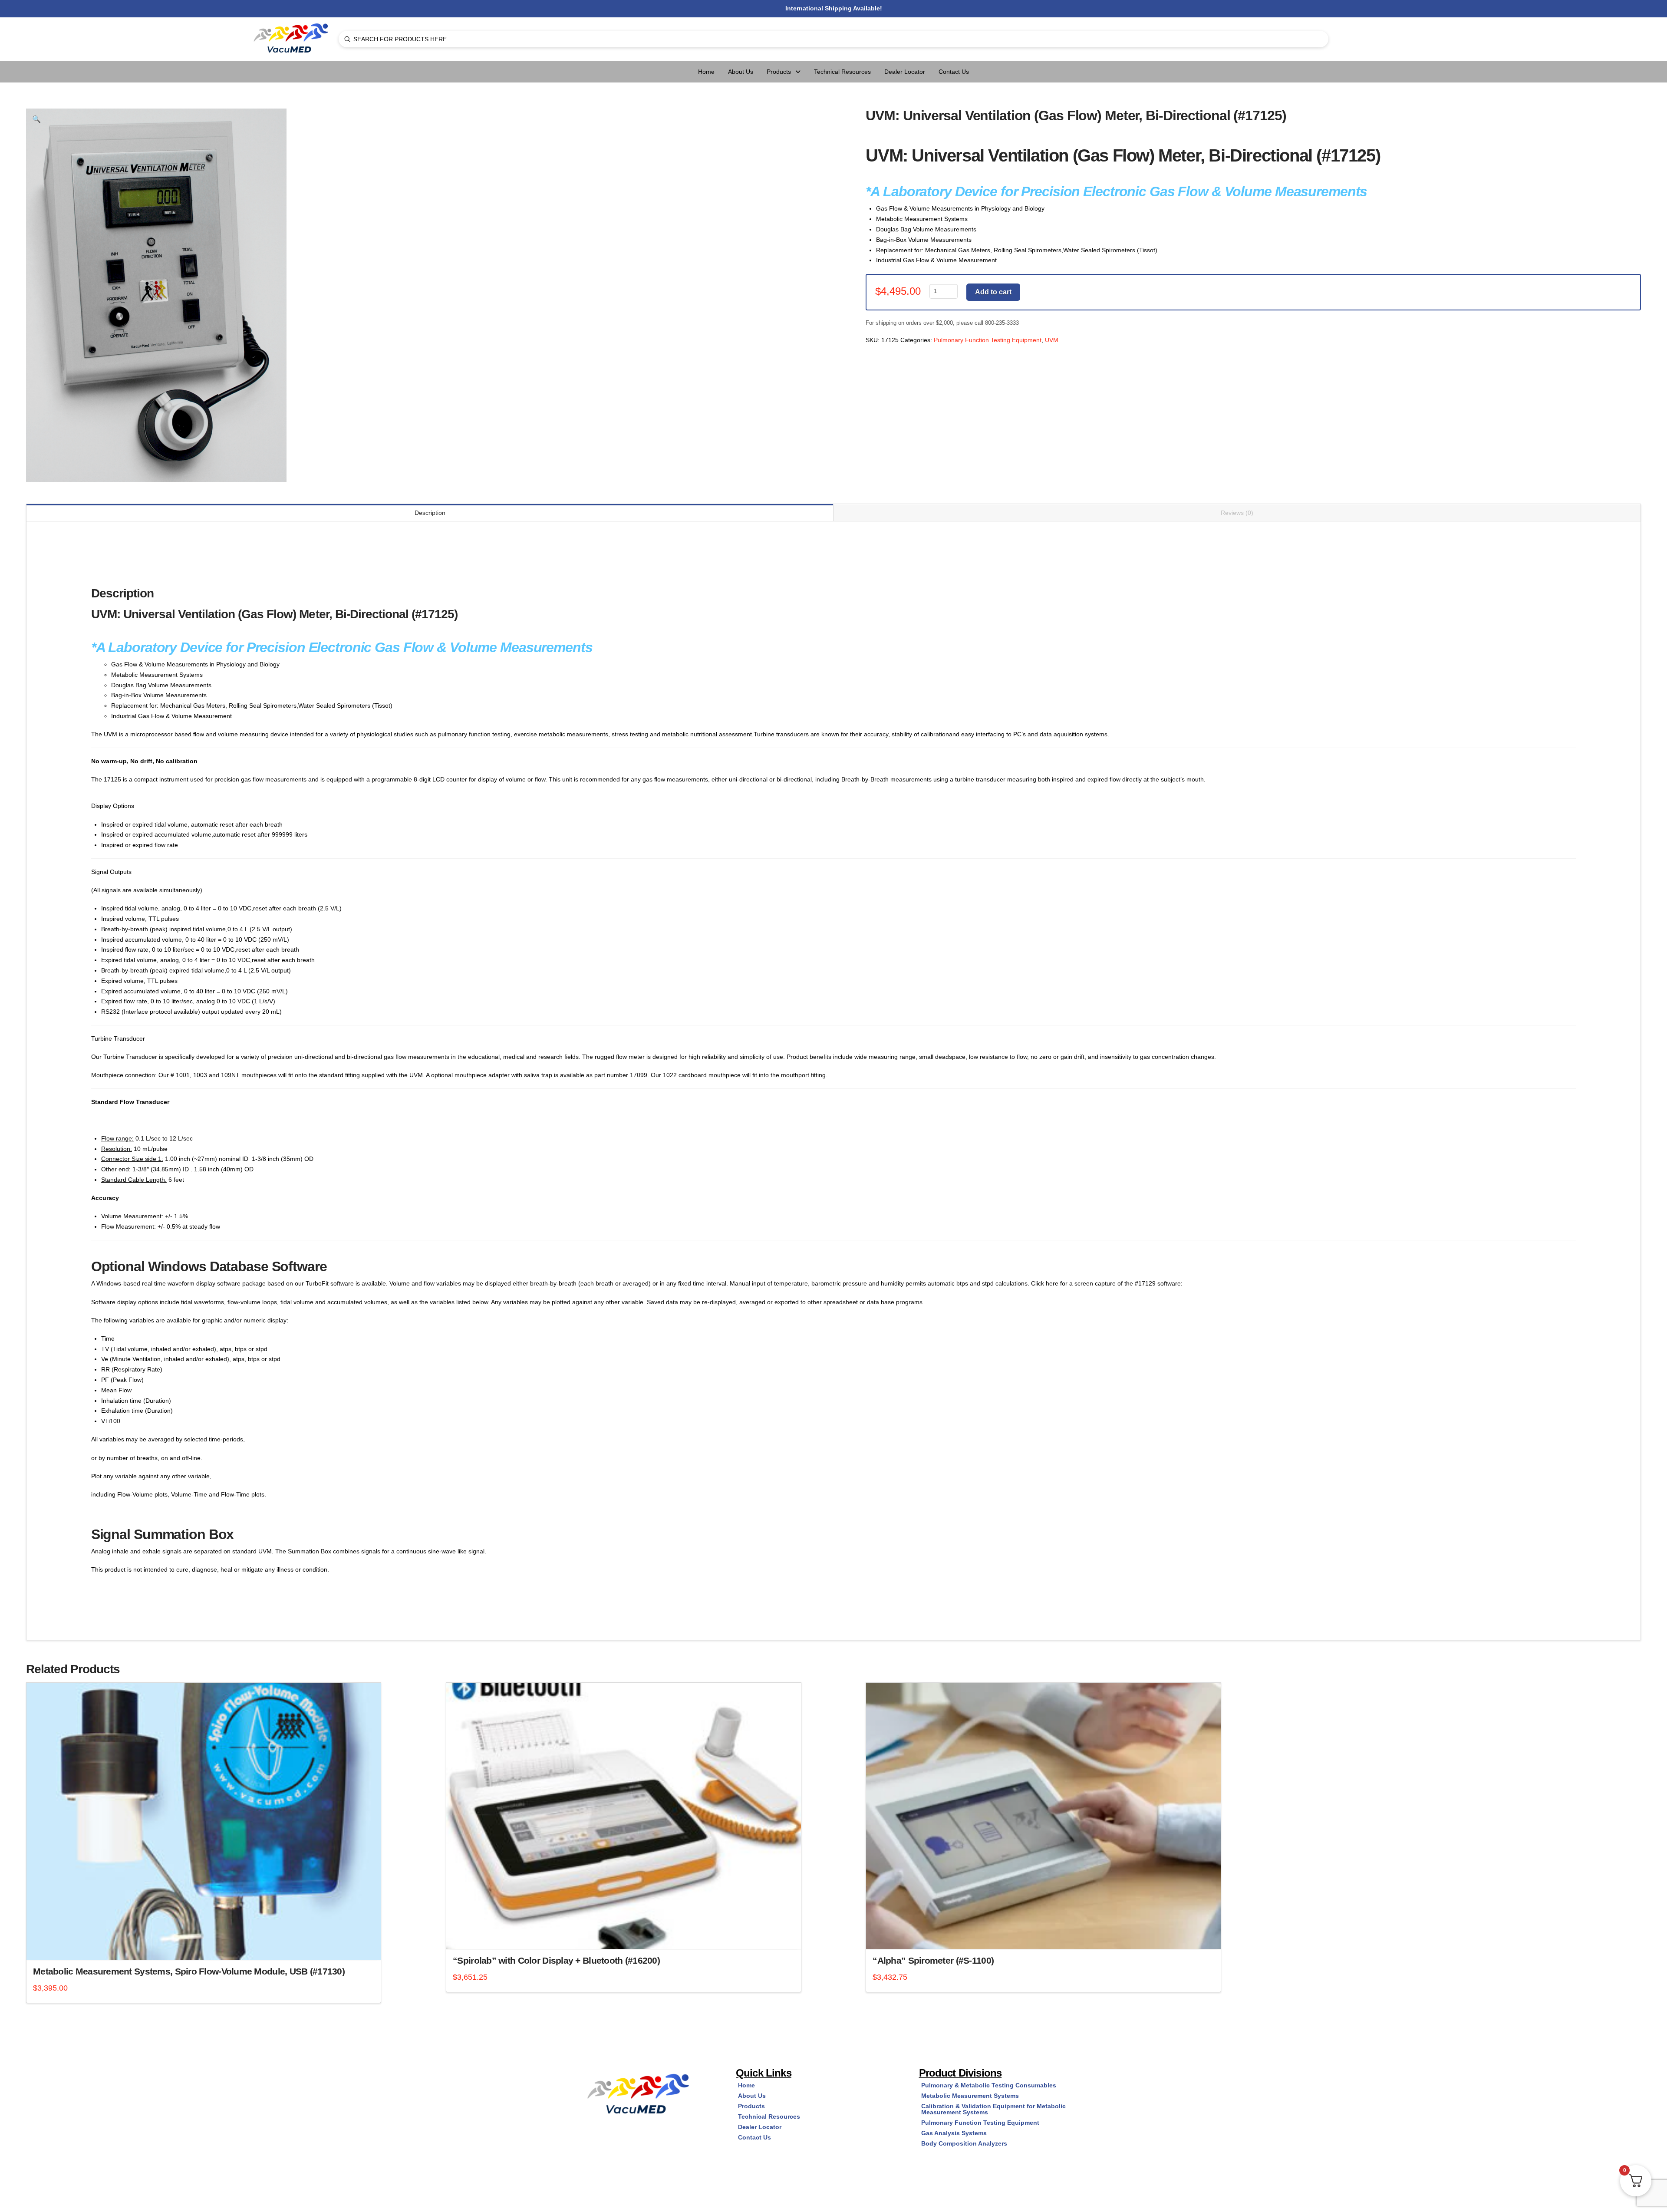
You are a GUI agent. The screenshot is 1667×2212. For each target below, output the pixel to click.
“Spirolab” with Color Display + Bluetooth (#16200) (556, 1960)
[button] (36, 119)
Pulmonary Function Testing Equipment (988, 340)
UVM (1052, 340)
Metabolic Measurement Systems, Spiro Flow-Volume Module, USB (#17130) (189, 1971)
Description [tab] (430, 513)
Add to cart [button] (207, 1945)
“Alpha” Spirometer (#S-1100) (933, 1960)
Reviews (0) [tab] (1237, 513)
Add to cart (993, 292)
